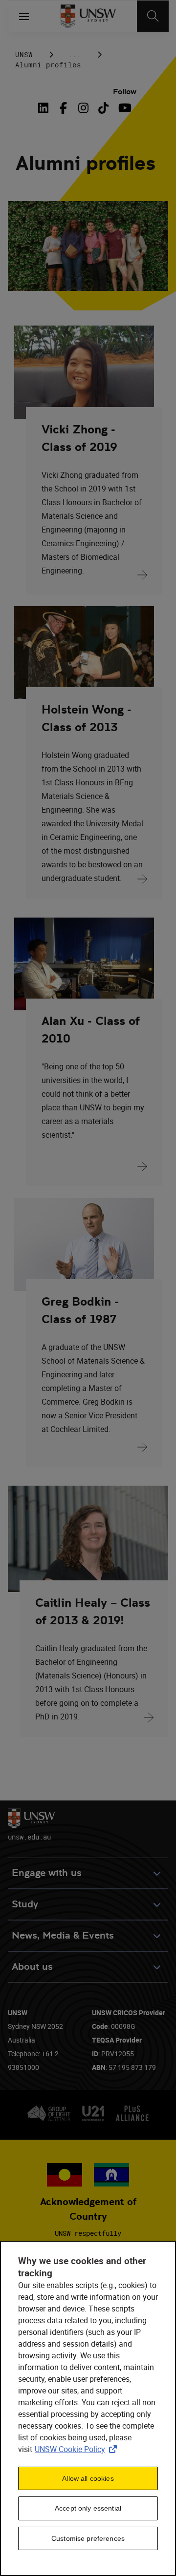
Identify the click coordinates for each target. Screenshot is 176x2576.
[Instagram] (83, 108)
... (75, 54)
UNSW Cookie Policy (78, 2449)
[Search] (153, 16)
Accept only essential (88, 2508)
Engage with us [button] (47, 1873)
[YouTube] (123, 108)
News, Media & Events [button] (63, 1935)
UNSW (24, 54)
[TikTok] (103, 108)
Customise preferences (88, 2538)
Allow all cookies (88, 2478)
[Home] (88, 16)
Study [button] (25, 1904)
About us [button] (32, 1967)
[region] (88, 2408)
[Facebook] (63, 108)
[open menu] (24, 16)
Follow (125, 92)
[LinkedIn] (45, 108)
